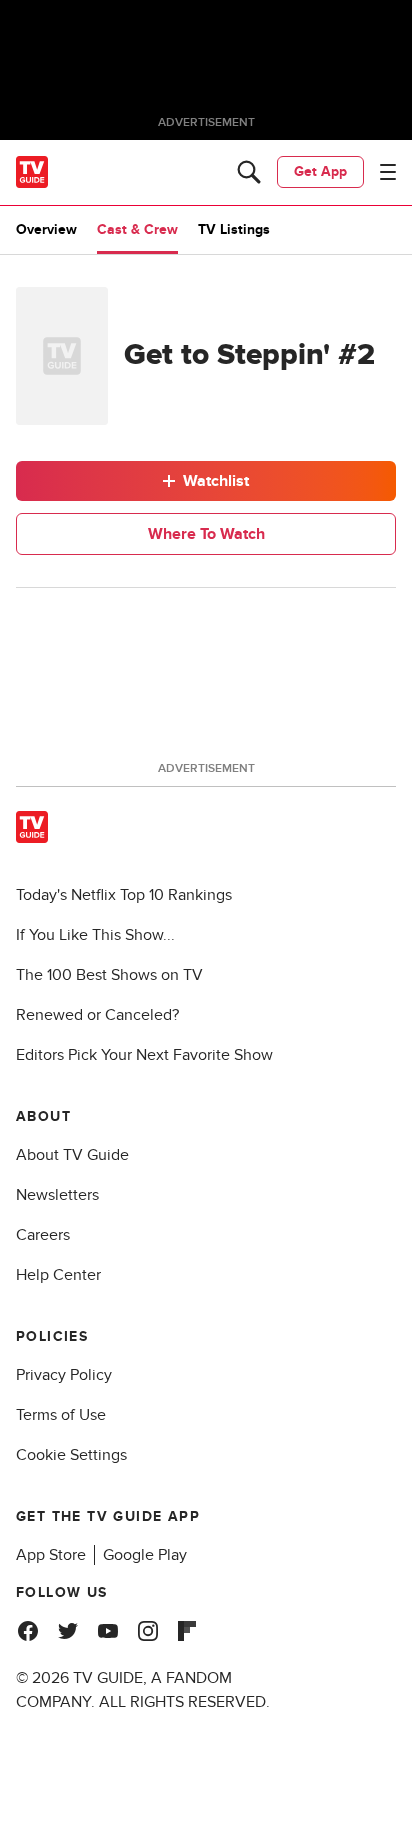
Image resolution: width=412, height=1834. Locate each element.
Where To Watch (206, 534)
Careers (43, 1235)
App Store (51, 1555)
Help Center (58, 1275)
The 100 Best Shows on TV (109, 975)
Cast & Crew (137, 229)
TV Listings (234, 229)
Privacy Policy (64, 1375)
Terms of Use (61, 1415)
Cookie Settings (71, 1455)
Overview (46, 229)
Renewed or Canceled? (97, 1015)
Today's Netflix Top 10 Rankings (124, 895)
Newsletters (57, 1195)
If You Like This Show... (95, 935)
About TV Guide (72, 1155)
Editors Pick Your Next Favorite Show (144, 1055)
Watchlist (216, 481)
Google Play (145, 1555)
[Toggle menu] (388, 172)
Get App (320, 171)
